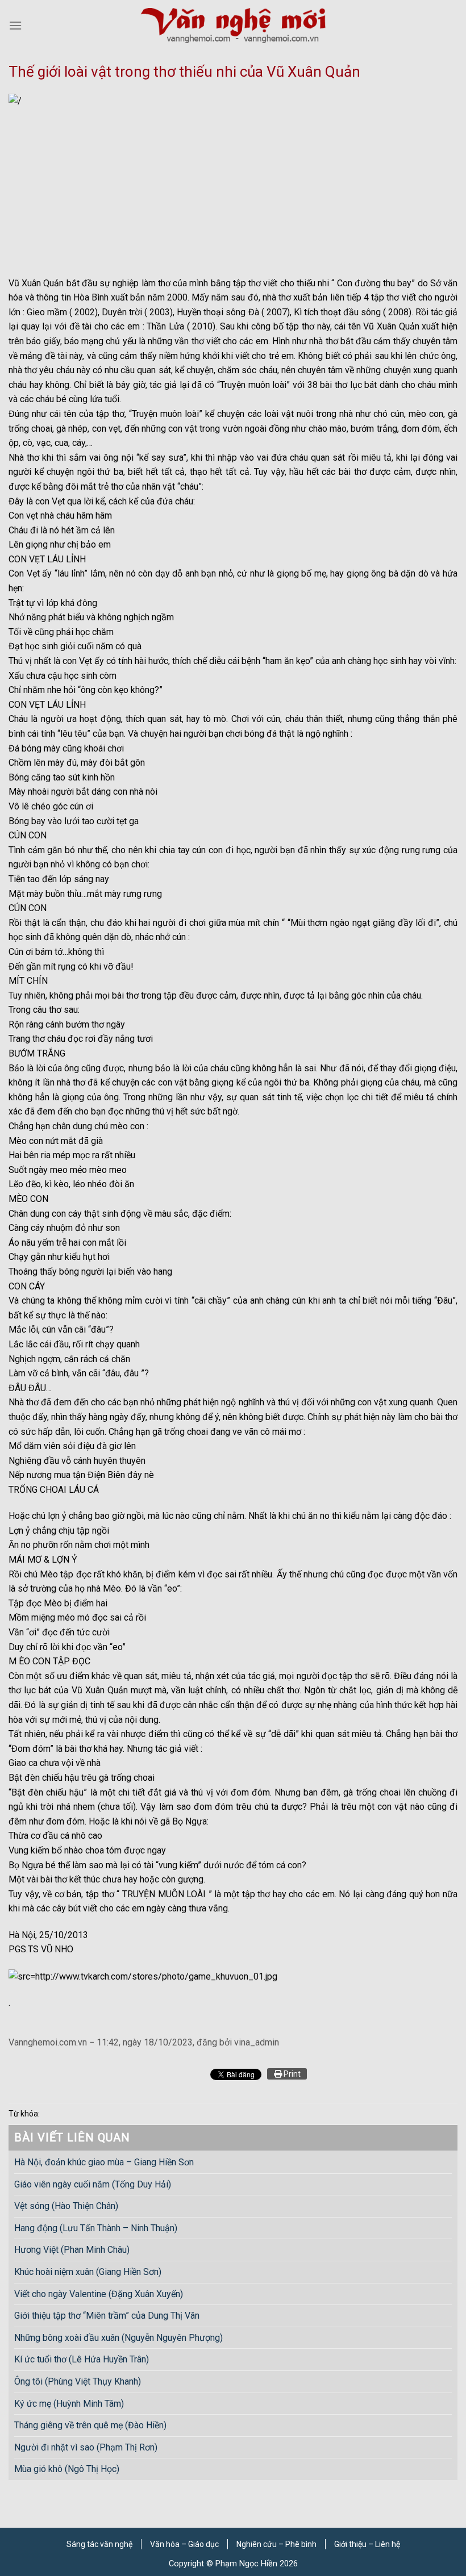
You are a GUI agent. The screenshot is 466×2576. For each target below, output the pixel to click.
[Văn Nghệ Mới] (233, 25)
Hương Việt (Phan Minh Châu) (72, 2250)
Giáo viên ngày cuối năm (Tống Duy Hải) (93, 2184)
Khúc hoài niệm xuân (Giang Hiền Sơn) (88, 2272)
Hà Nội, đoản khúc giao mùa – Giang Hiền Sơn (104, 2162)
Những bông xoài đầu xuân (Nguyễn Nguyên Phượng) (118, 2338)
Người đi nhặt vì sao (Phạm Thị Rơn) (86, 2447)
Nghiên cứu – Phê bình (276, 2544)
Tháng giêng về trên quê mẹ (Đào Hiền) (90, 2426)
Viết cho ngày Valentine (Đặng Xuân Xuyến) (99, 2294)
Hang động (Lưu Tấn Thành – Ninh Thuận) (96, 2228)
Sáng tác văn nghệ (99, 2544)
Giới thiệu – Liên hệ (367, 2544)
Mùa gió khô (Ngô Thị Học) (67, 2469)
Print (291, 2074)
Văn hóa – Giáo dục (184, 2544)
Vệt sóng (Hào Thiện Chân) (66, 2206)
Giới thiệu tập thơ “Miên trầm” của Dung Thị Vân (107, 2316)
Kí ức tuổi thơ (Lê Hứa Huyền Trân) (82, 2360)
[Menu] (15, 25)
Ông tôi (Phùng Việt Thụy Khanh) (78, 2381)
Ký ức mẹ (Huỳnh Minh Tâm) (69, 2404)
